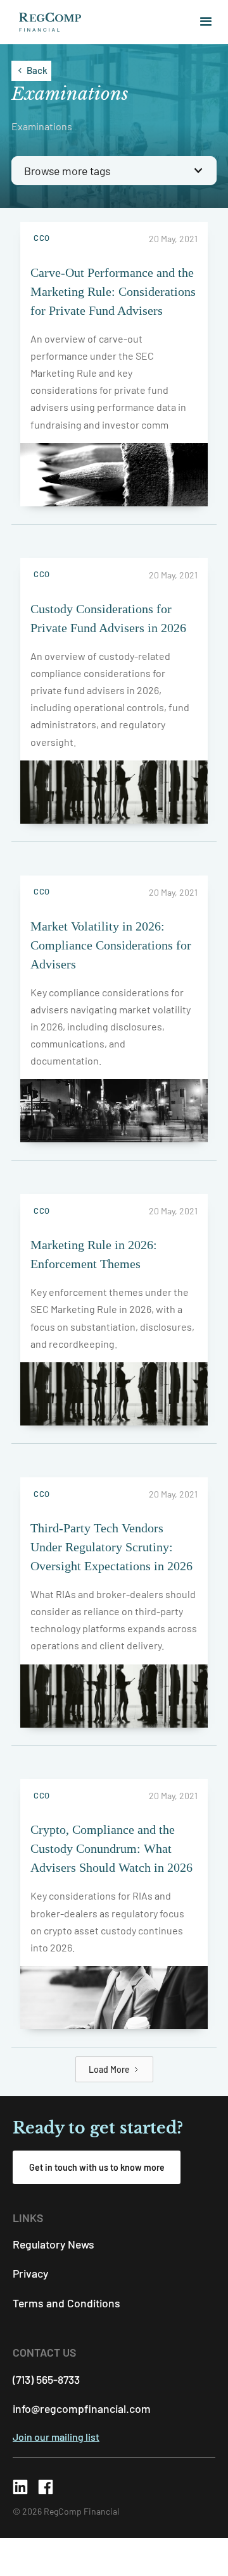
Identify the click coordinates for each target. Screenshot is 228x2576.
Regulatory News (54, 2244)
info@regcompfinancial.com (82, 2408)
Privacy (30, 2273)
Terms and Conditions (66, 2303)
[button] (200, 22)
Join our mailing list (56, 2437)
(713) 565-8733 (46, 2379)
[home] (47, 22)
